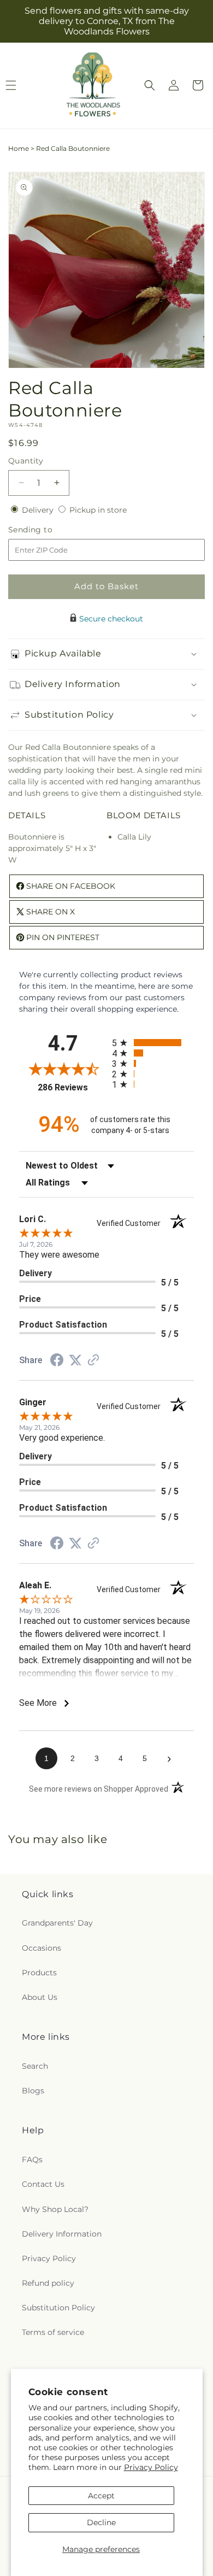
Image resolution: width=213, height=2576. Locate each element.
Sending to (47, 530)
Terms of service (53, 2332)
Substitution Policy (58, 2308)
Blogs (33, 2091)
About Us (40, 1997)
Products (39, 1973)
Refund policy (48, 2283)
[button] (150, 85)
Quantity (26, 461)
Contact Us (43, 2184)
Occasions (42, 1948)
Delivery (39, 510)
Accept (101, 2496)
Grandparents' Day (57, 1923)
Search (35, 2066)
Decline (101, 2522)
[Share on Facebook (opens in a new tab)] (57, 1362)
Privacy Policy (151, 2467)
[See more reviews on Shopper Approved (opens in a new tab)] (93, 1361)
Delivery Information (62, 2234)
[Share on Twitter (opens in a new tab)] (75, 1360)
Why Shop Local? (55, 2209)
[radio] (153, 1043)
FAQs (32, 2160)
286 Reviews (72, 1087)
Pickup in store (98, 510)
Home (19, 148)
